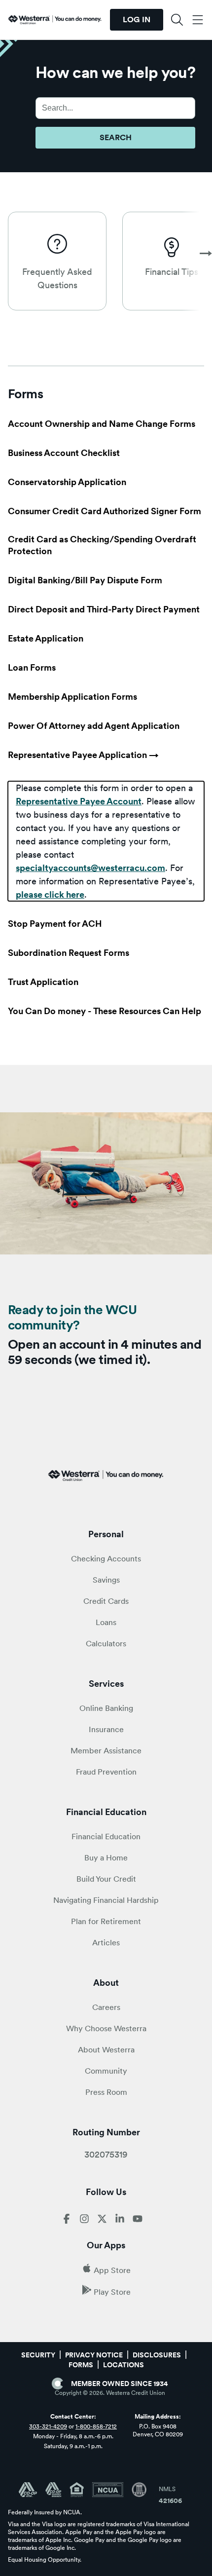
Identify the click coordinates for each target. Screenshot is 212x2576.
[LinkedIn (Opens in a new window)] (120, 2221)
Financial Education (106, 1837)
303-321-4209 (48, 2426)
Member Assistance (106, 1751)
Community (106, 2071)
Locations (124, 2365)
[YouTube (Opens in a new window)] (138, 2221)
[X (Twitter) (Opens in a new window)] (102, 2221)
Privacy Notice (94, 2355)
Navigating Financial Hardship (106, 1900)
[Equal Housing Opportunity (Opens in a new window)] (81, 2490)
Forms (81, 2365)
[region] (106, 841)
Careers (106, 2007)
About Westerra (106, 2050)
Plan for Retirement (106, 1921)
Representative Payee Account (79, 801)
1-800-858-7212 (96, 2426)
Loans (106, 1622)
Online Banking (106, 1708)
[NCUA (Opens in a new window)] (112, 2490)
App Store (112, 2270)
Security (38, 2355)
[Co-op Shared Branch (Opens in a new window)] (57, 2490)
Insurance (106, 1729)
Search (116, 137)
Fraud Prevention (106, 1772)
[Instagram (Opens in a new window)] (84, 2221)
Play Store (112, 2292)
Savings (106, 1580)
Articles (106, 1943)
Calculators (106, 1644)
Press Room (106, 2092)
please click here (50, 894)
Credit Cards (106, 1601)
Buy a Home (106, 1858)
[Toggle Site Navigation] (197, 20)
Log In (137, 19)
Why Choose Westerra (106, 2028)
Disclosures (157, 2355)
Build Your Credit (106, 1879)
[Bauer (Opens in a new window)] (139, 2490)
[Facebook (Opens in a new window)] (67, 2221)
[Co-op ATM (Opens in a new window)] (32, 2490)
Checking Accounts (106, 1559)
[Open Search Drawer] (177, 20)
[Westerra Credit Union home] (55, 20)
